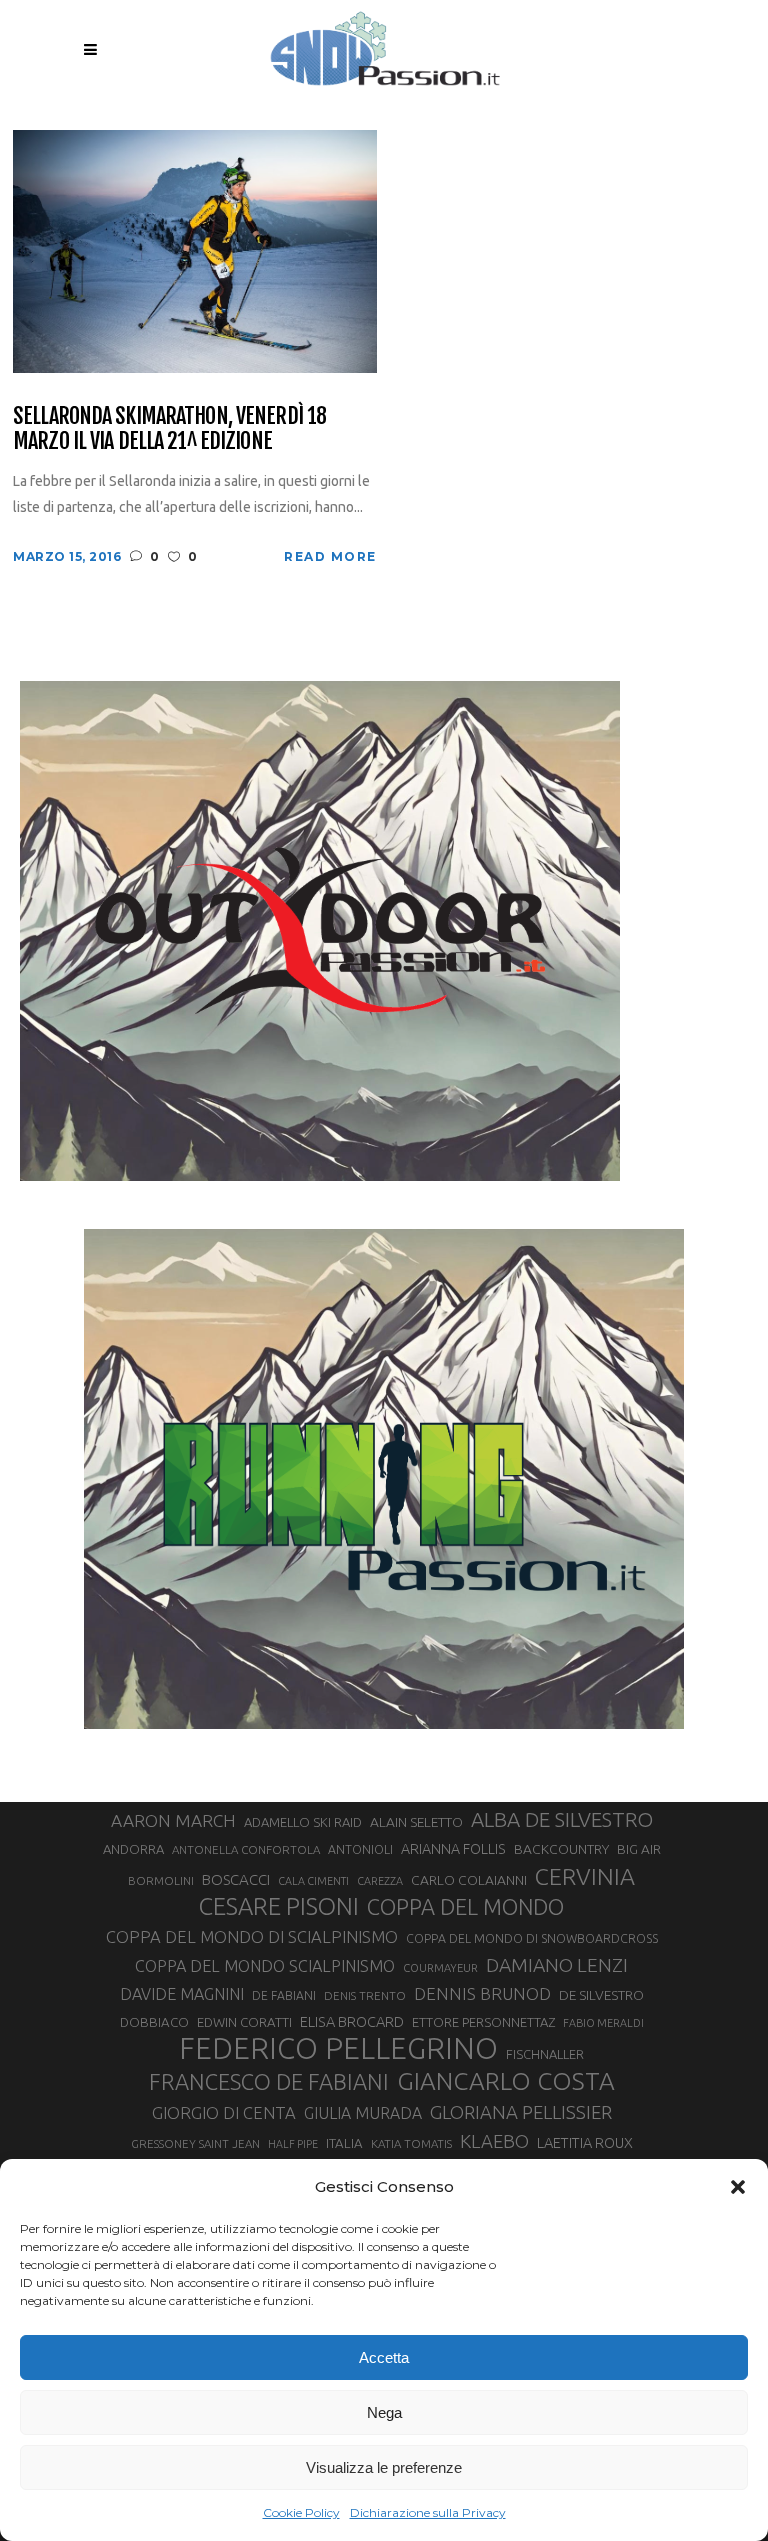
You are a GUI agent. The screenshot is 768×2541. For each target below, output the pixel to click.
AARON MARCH (173, 1820)
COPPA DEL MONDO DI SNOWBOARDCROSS (532, 1938)
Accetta (384, 2357)
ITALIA (344, 2143)
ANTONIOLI (360, 1849)
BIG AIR (639, 1849)
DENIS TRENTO (365, 1995)
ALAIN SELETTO (416, 1822)
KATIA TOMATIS (411, 2143)
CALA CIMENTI (313, 1881)
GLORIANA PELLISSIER (521, 2112)
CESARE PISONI (279, 1907)
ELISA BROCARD (352, 2021)
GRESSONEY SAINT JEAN (195, 2143)
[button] (738, 2187)
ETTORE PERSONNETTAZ (483, 2022)
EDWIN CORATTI (244, 2022)
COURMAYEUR (440, 1968)
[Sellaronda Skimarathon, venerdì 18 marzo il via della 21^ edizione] (195, 249)
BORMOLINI (161, 1880)
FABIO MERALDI (603, 2023)
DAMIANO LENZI (557, 1965)
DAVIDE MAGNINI (182, 1994)
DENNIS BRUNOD (482, 1993)
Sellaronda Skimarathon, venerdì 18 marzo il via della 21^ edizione (169, 428)
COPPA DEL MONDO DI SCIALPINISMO (252, 1936)
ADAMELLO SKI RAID (303, 1822)
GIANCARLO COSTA (506, 2081)
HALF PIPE (293, 2144)
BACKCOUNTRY (561, 1849)
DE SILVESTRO (601, 1995)
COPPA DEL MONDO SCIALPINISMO (265, 1966)
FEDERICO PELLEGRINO (338, 2049)
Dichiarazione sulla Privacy (428, 2512)
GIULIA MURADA (363, 2113)
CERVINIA (585, 1876)
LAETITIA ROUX (585, 2142)
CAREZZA (380, 1881)
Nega (384, 2412)
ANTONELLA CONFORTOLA (246, 1849)
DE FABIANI (284, 1995)
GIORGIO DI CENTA (224, 2112)
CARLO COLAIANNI (469, 1880)
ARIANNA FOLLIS (453, 1849)
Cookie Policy (301, 2512)
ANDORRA (133, 1849)
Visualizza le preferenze (384, 2467)
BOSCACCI (236, 1879)
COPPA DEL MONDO (465, 1907)
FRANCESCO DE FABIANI (269, 2081)
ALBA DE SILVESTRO (562, 1819)
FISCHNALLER (545, 2054)
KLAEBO (494, 2141)
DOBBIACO (154, 2022)
